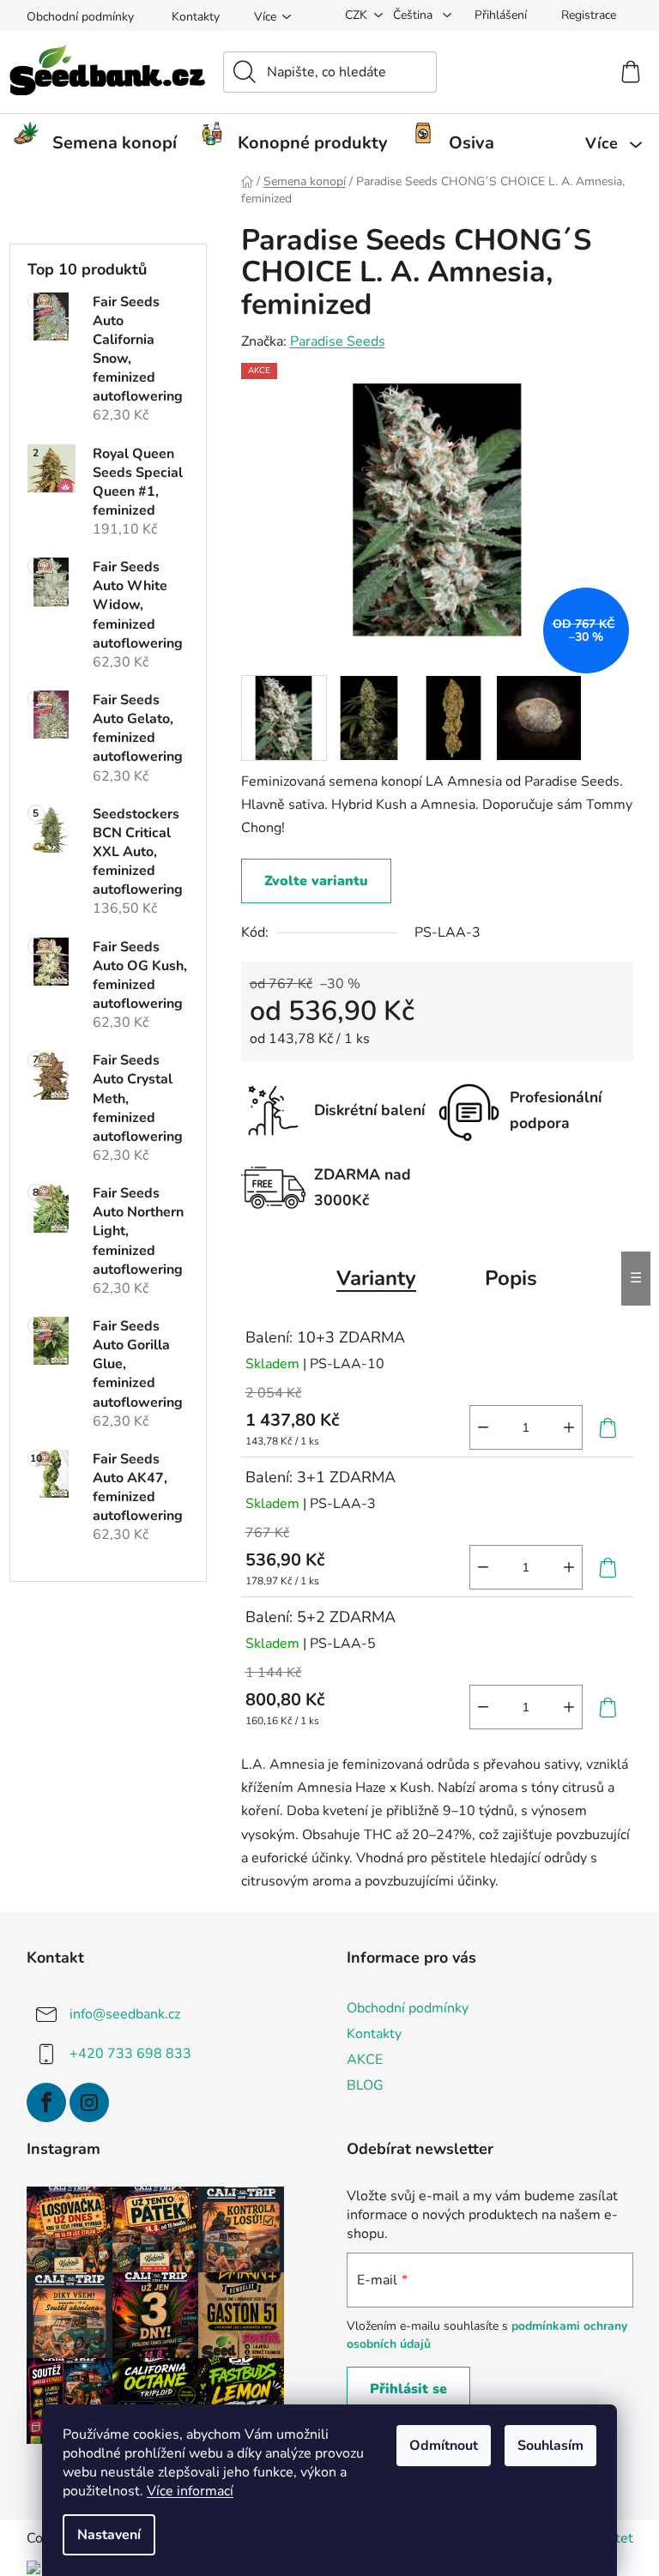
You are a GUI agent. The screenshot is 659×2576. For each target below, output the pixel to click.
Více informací (190, 2491)
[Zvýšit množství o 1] (569, 1427)
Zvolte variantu (316, 881)
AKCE (365, 2060)
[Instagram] (89, 2102)
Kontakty (196, 17)
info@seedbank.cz (125, 2014)
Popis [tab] (511, 1278)
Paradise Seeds (338, 341)
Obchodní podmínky (80, 17)
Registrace (589, 15)
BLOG (365, 2085)
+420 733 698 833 (130, 2054)
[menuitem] (102, 143)
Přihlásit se (408, 2389)
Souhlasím (550, 2446)
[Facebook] (46, 2102)
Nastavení (109, 2535)
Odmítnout (444, 2446)
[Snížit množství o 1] (483, 1427)
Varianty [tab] (376, 1278)
